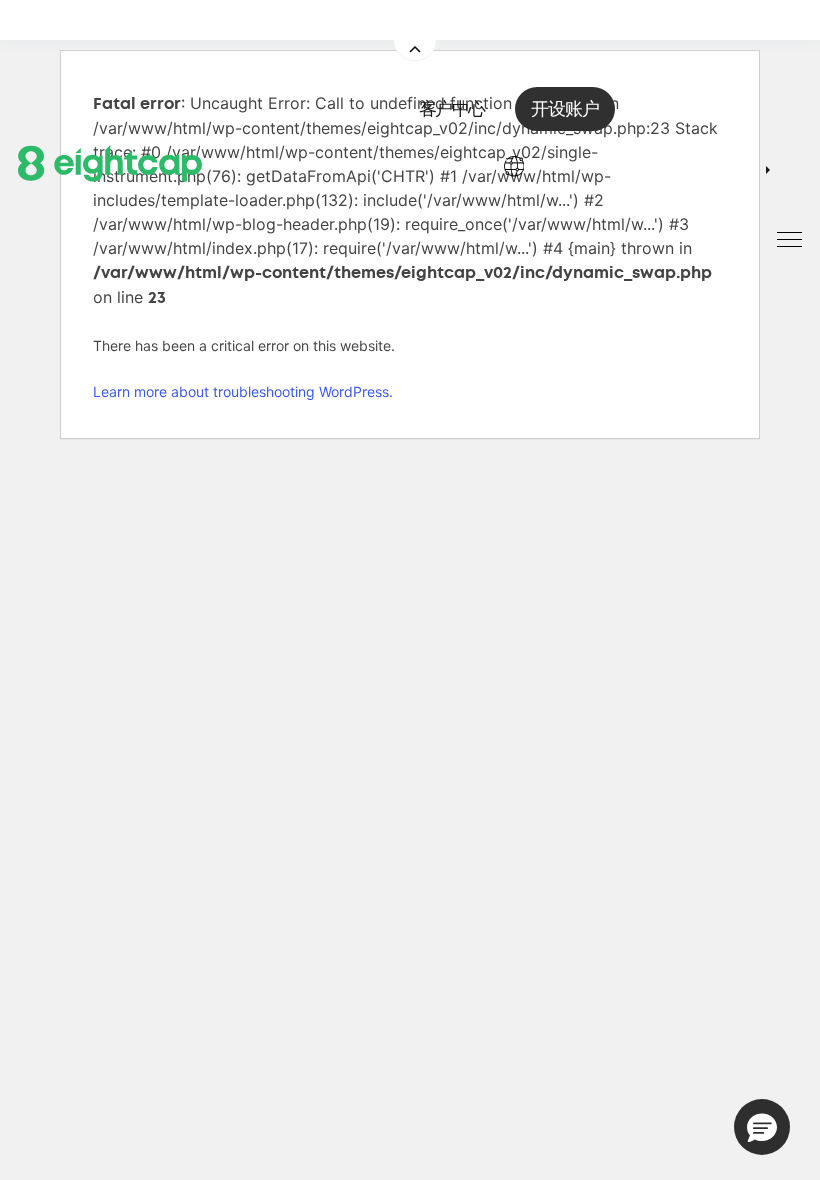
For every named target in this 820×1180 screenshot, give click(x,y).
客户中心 (452, 109)
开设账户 (565, 109)
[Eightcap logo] (110, 162)
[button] (762, 1127)
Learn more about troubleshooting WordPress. (243, 391)
